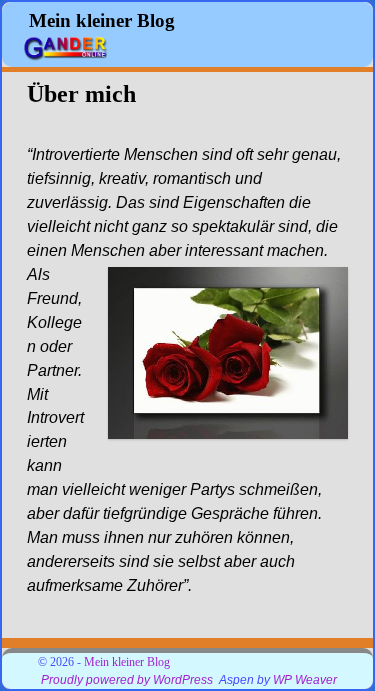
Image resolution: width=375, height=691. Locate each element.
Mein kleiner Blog (102, 20)
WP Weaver (305, 680)
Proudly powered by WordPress (127, 680)
